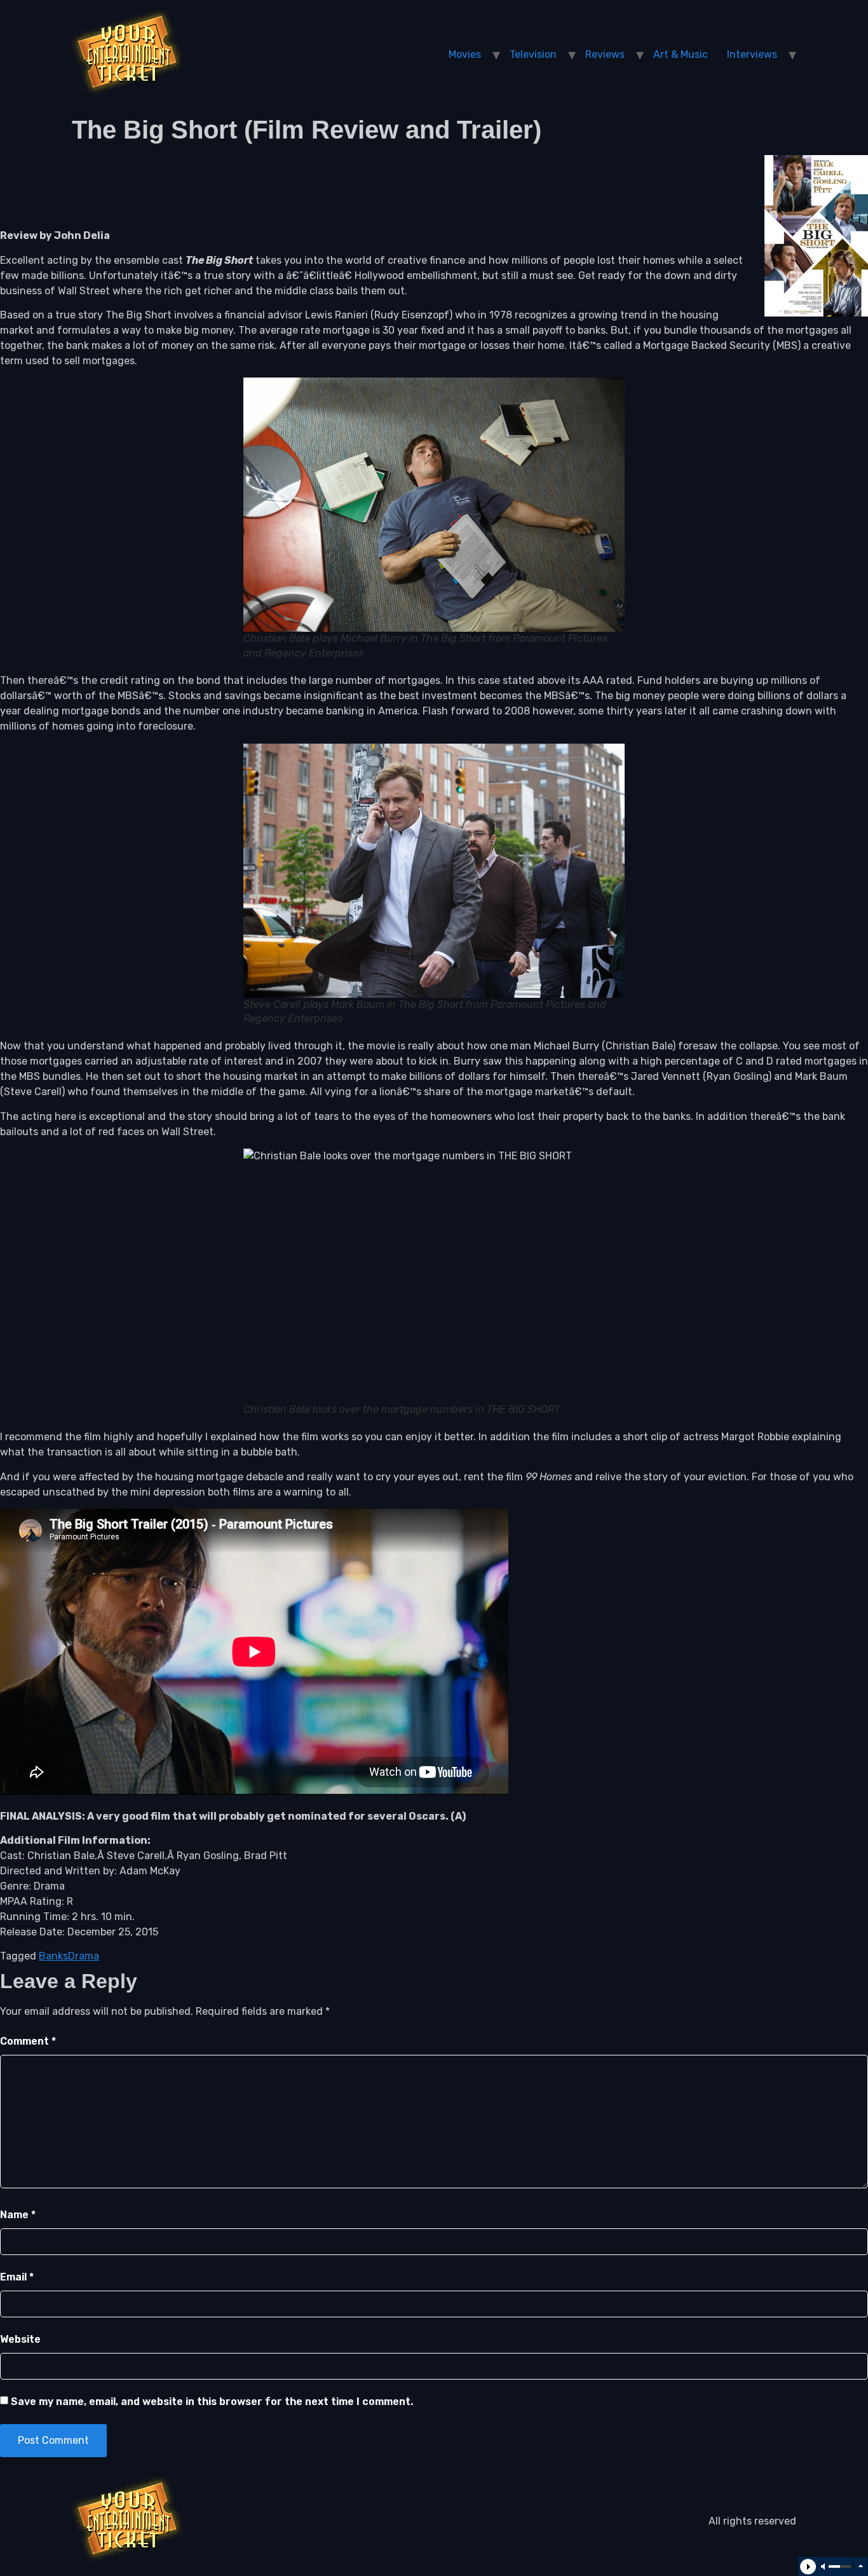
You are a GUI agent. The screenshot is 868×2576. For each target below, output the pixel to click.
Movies (465, 54)
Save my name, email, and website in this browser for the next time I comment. (212, 2402)
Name (18, 2215)
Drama (84, 1956)
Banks (53, 1956)
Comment (28, 2041)
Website (20, 2339)
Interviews (752, 54)
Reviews (605, 54)
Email (17, 2277)
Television (533, 54)
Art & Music (681, 54)
